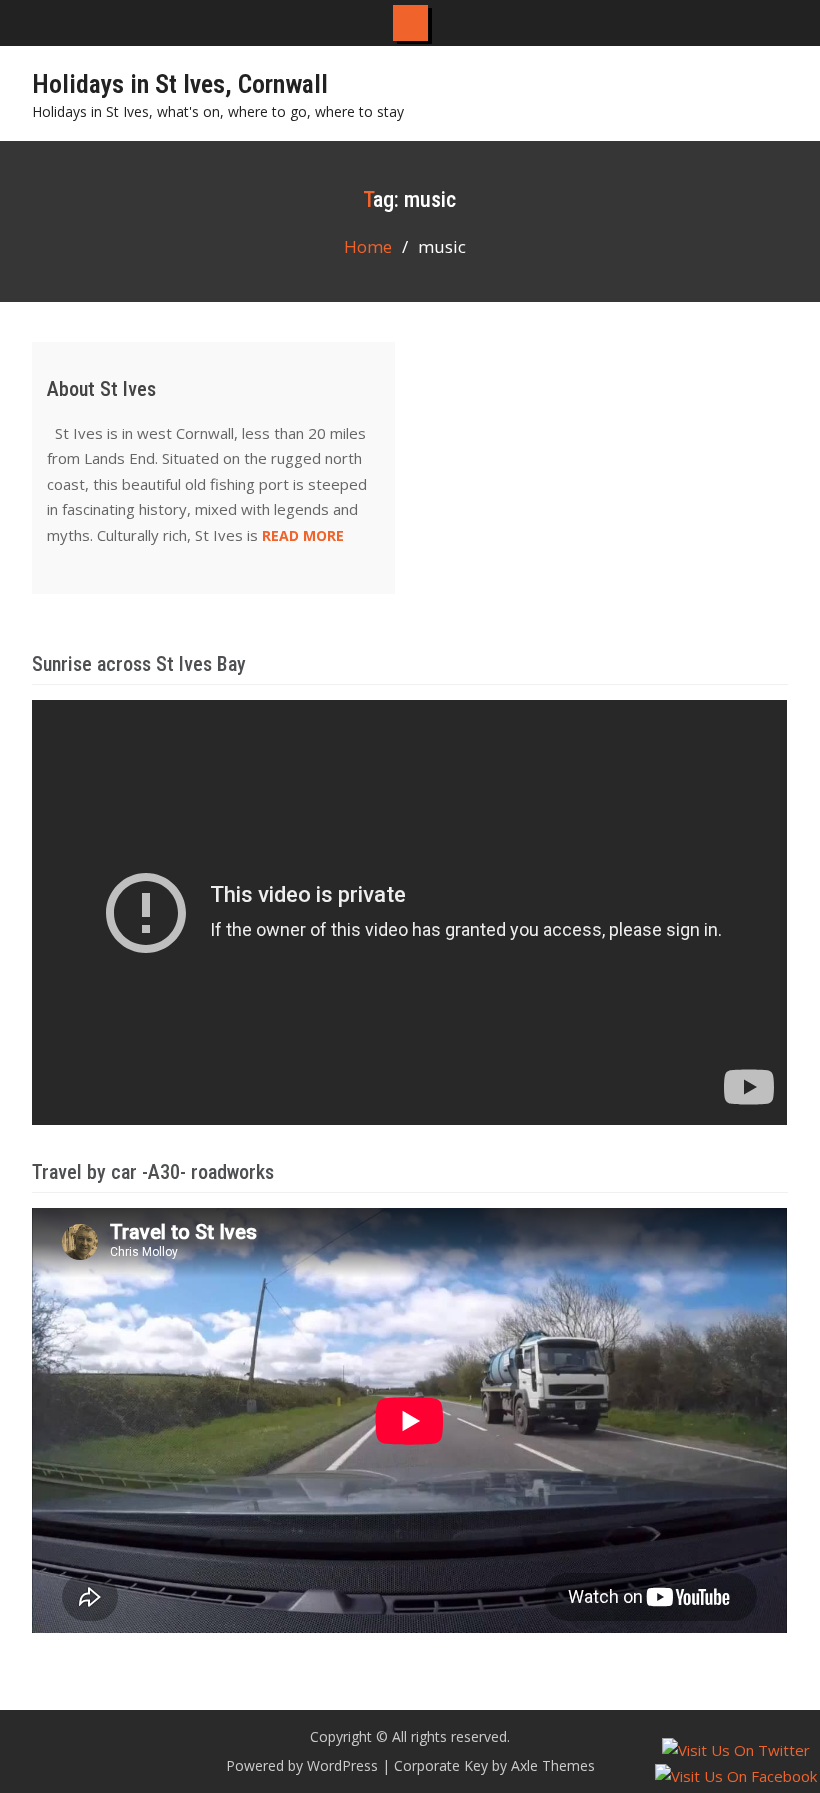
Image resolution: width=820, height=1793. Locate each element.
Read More (303, 535)
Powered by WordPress (302, 1765)
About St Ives (101, 389)
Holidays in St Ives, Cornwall (180, 84)
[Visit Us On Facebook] (735, 1776)
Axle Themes (553, 1765)
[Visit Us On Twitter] (735, 1750)
